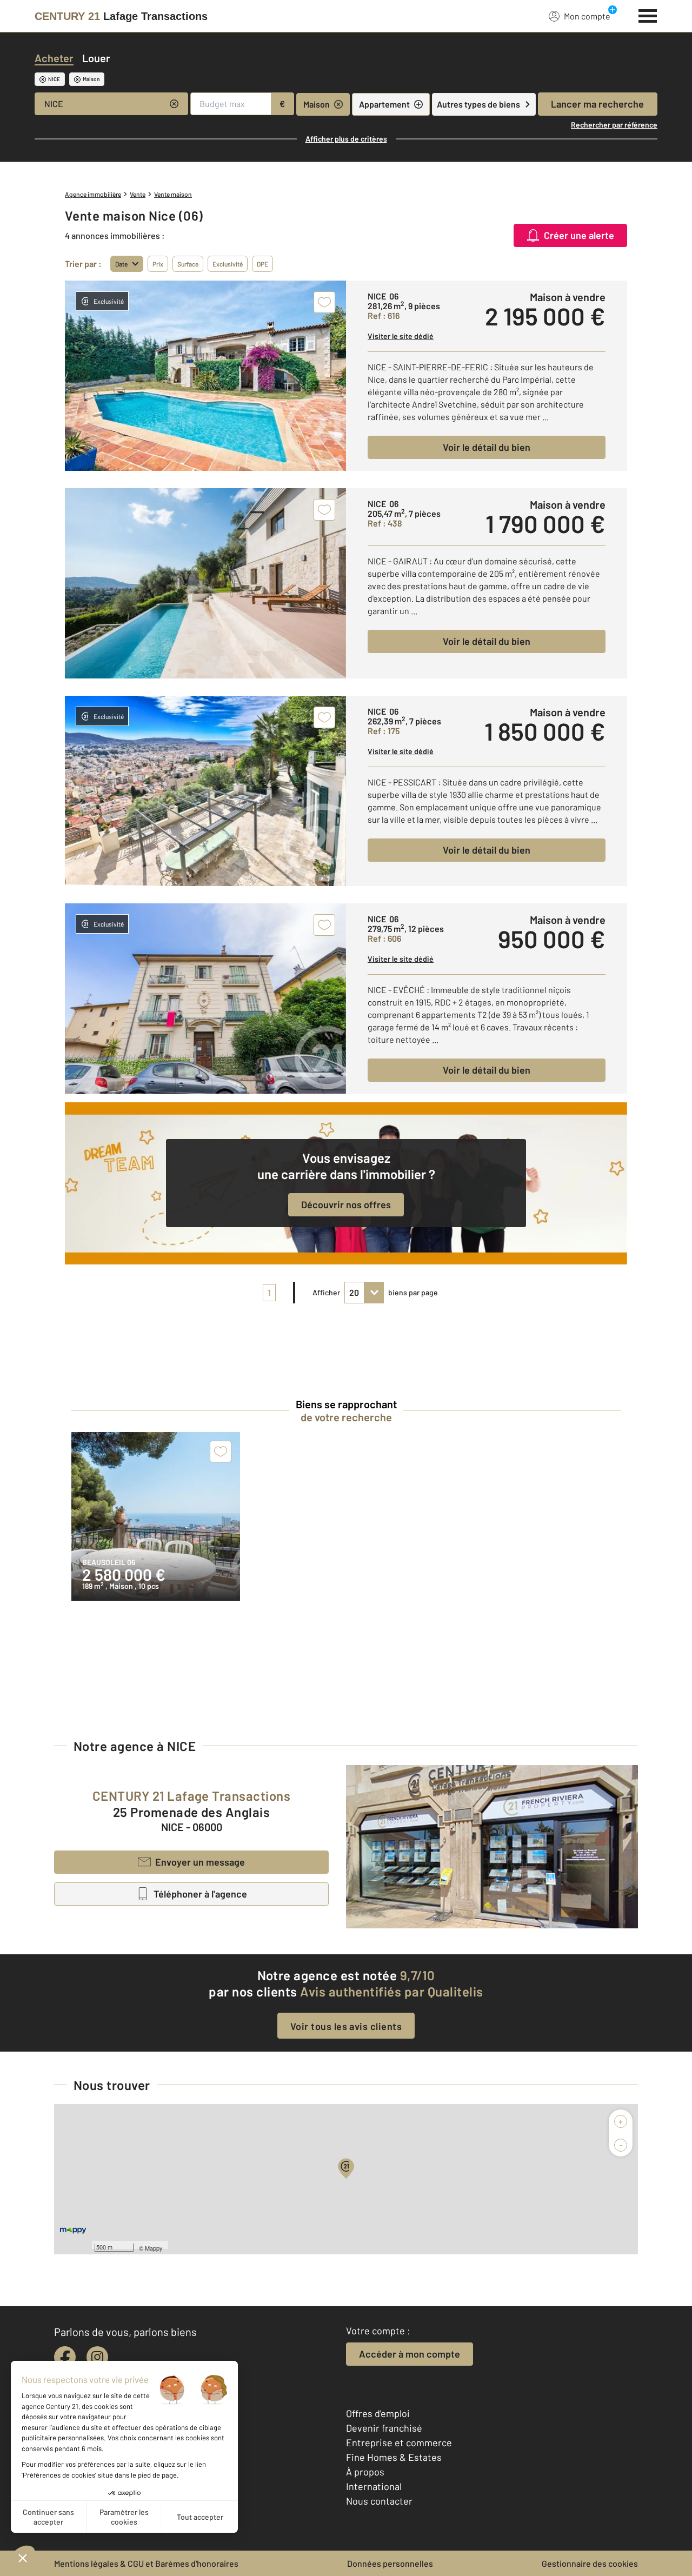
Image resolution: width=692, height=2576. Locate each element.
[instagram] (97, 2357)
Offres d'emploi (378, 2413)
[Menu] (648, 15)
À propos (365, 2472)
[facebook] (65, 2357)
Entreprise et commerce (399, 2442)
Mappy (154, 2248)
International (374, 2486)
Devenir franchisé (384, 2428)
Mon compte (587, 16)
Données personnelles (390, 2563)
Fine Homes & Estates (394, 2457)
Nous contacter (379, 2501)
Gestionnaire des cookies (590, 2563)
